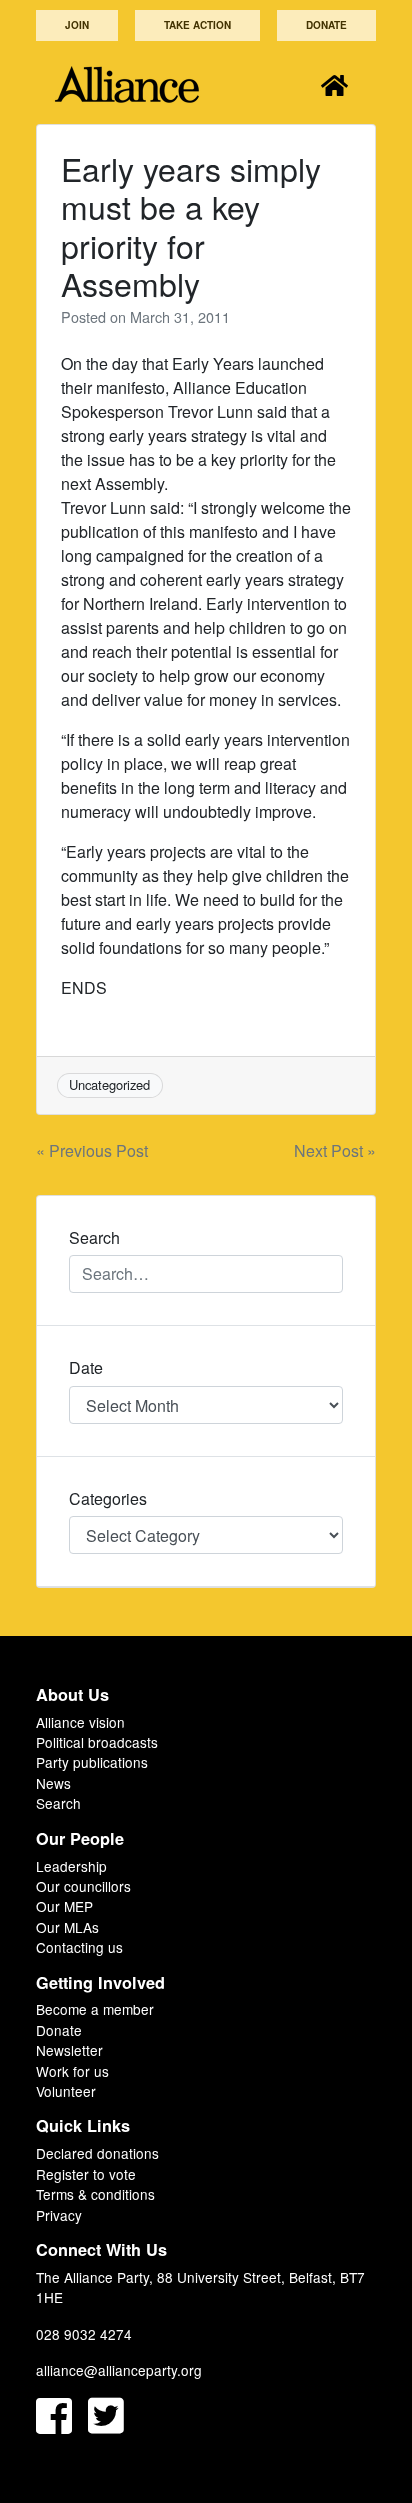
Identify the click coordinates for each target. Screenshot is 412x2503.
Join (77, 25)
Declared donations (97, 2153)
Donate (326, 25)
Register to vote (86, 2174)
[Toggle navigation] (334, 84)
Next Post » (335, 1150)
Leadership (71, 1866)
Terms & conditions (95, 2194)
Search (58, 1803)
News (53, 1783)
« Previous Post (92, 1150)
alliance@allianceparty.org (119, 2370)
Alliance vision (80, 1722)
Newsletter (69, 2050)
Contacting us (79, 1947)
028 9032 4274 (84, 2334)
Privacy (59, 2215)
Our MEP (64, 1906)
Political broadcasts (97, 1742)
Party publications (92, 1762)
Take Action (197, 25)
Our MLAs (67, 1927)
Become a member (95, 2009)
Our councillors (83, 1886)
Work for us (72, 2071)
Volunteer (66, 2091)
